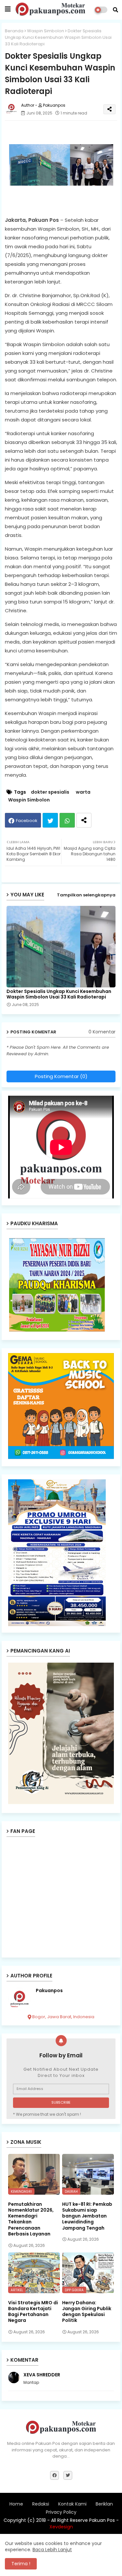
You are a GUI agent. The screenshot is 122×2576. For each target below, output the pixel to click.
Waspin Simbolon (46, 31)
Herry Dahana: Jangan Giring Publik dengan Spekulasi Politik (87, 2312)
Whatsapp (67, 820)
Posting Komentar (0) (61, 1076)
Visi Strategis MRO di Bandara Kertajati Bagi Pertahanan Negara (33, 2312)
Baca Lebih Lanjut (52, 2550)
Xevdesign (61, 2527)
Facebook (27, 821)
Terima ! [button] (21, 2564)
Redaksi (41, 2504)
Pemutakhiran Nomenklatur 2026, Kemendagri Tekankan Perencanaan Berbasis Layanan (31, 2219)
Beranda (14, 31)
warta (83, 792)
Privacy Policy (61, 2512)
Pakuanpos (49, 1991)
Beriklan (104, 2504)
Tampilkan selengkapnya (86, 895)
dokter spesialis (50, 792)
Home (16, 2504)
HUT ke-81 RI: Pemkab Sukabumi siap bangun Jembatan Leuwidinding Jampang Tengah (87, 2216)
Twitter (50, 820)
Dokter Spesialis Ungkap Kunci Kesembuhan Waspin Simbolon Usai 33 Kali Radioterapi (59, 994)
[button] (115, 10)
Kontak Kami (72, 2504)
